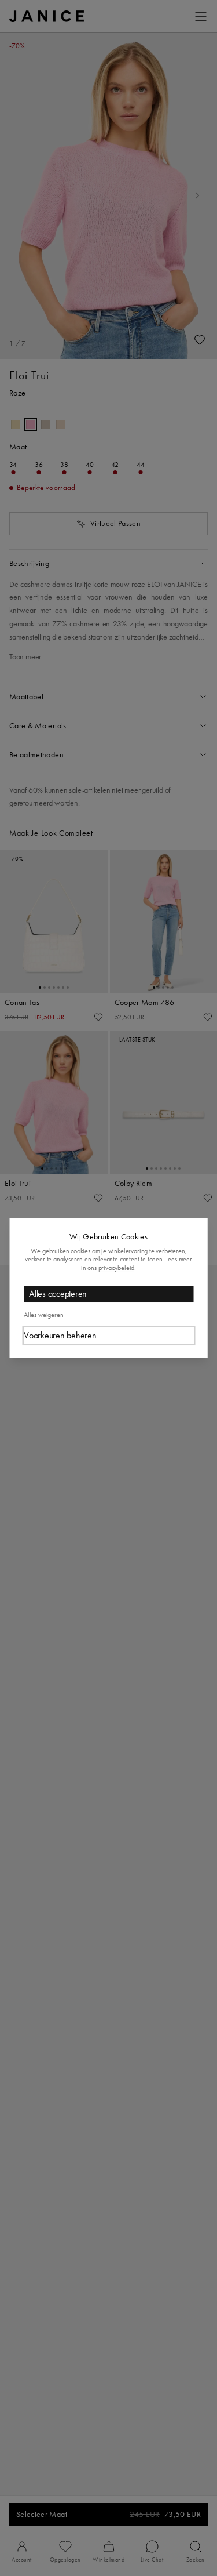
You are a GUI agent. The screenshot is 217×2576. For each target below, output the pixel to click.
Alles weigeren (43, 1315)
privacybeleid (117, 1268)
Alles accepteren (58, 1294)
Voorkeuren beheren (60, 1335)
